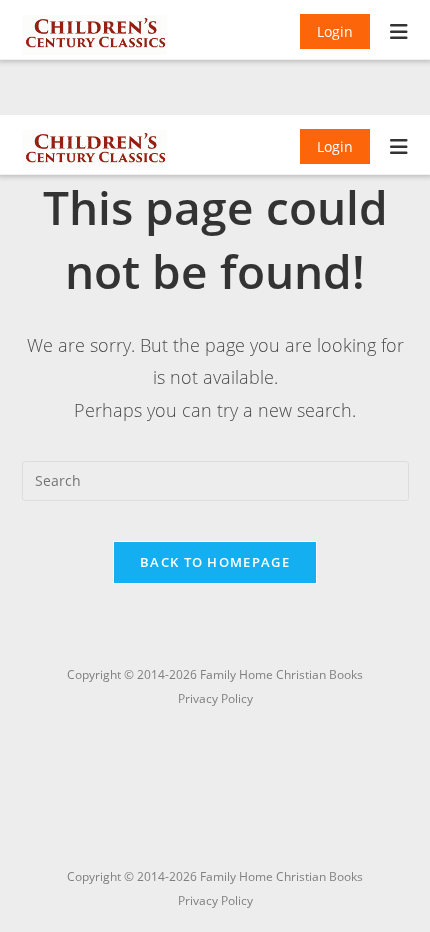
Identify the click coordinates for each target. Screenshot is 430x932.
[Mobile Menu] (399, 34)
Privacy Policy (215, 900)
